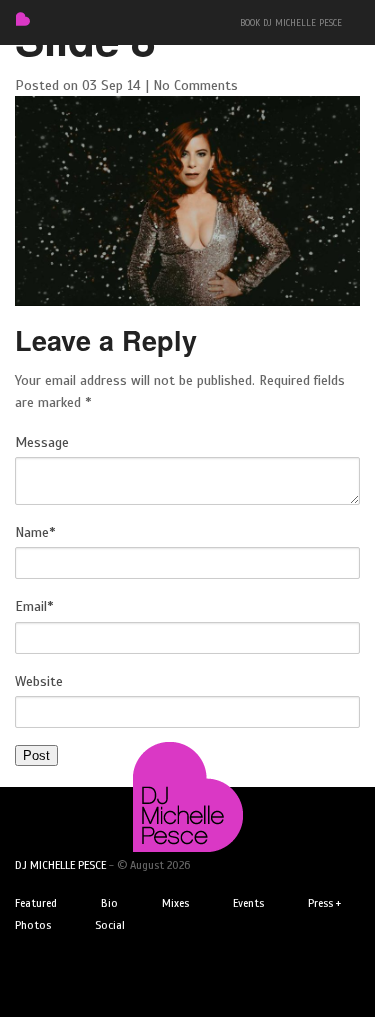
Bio (109, 903)
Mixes (175, 903)
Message (42, 442)
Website (39, 681)
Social (110, 925)
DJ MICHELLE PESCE (60, 865)
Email (34, 606)
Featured (36, 903)
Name (35, 532)
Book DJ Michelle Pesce (291, 23)
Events (248, 903)
